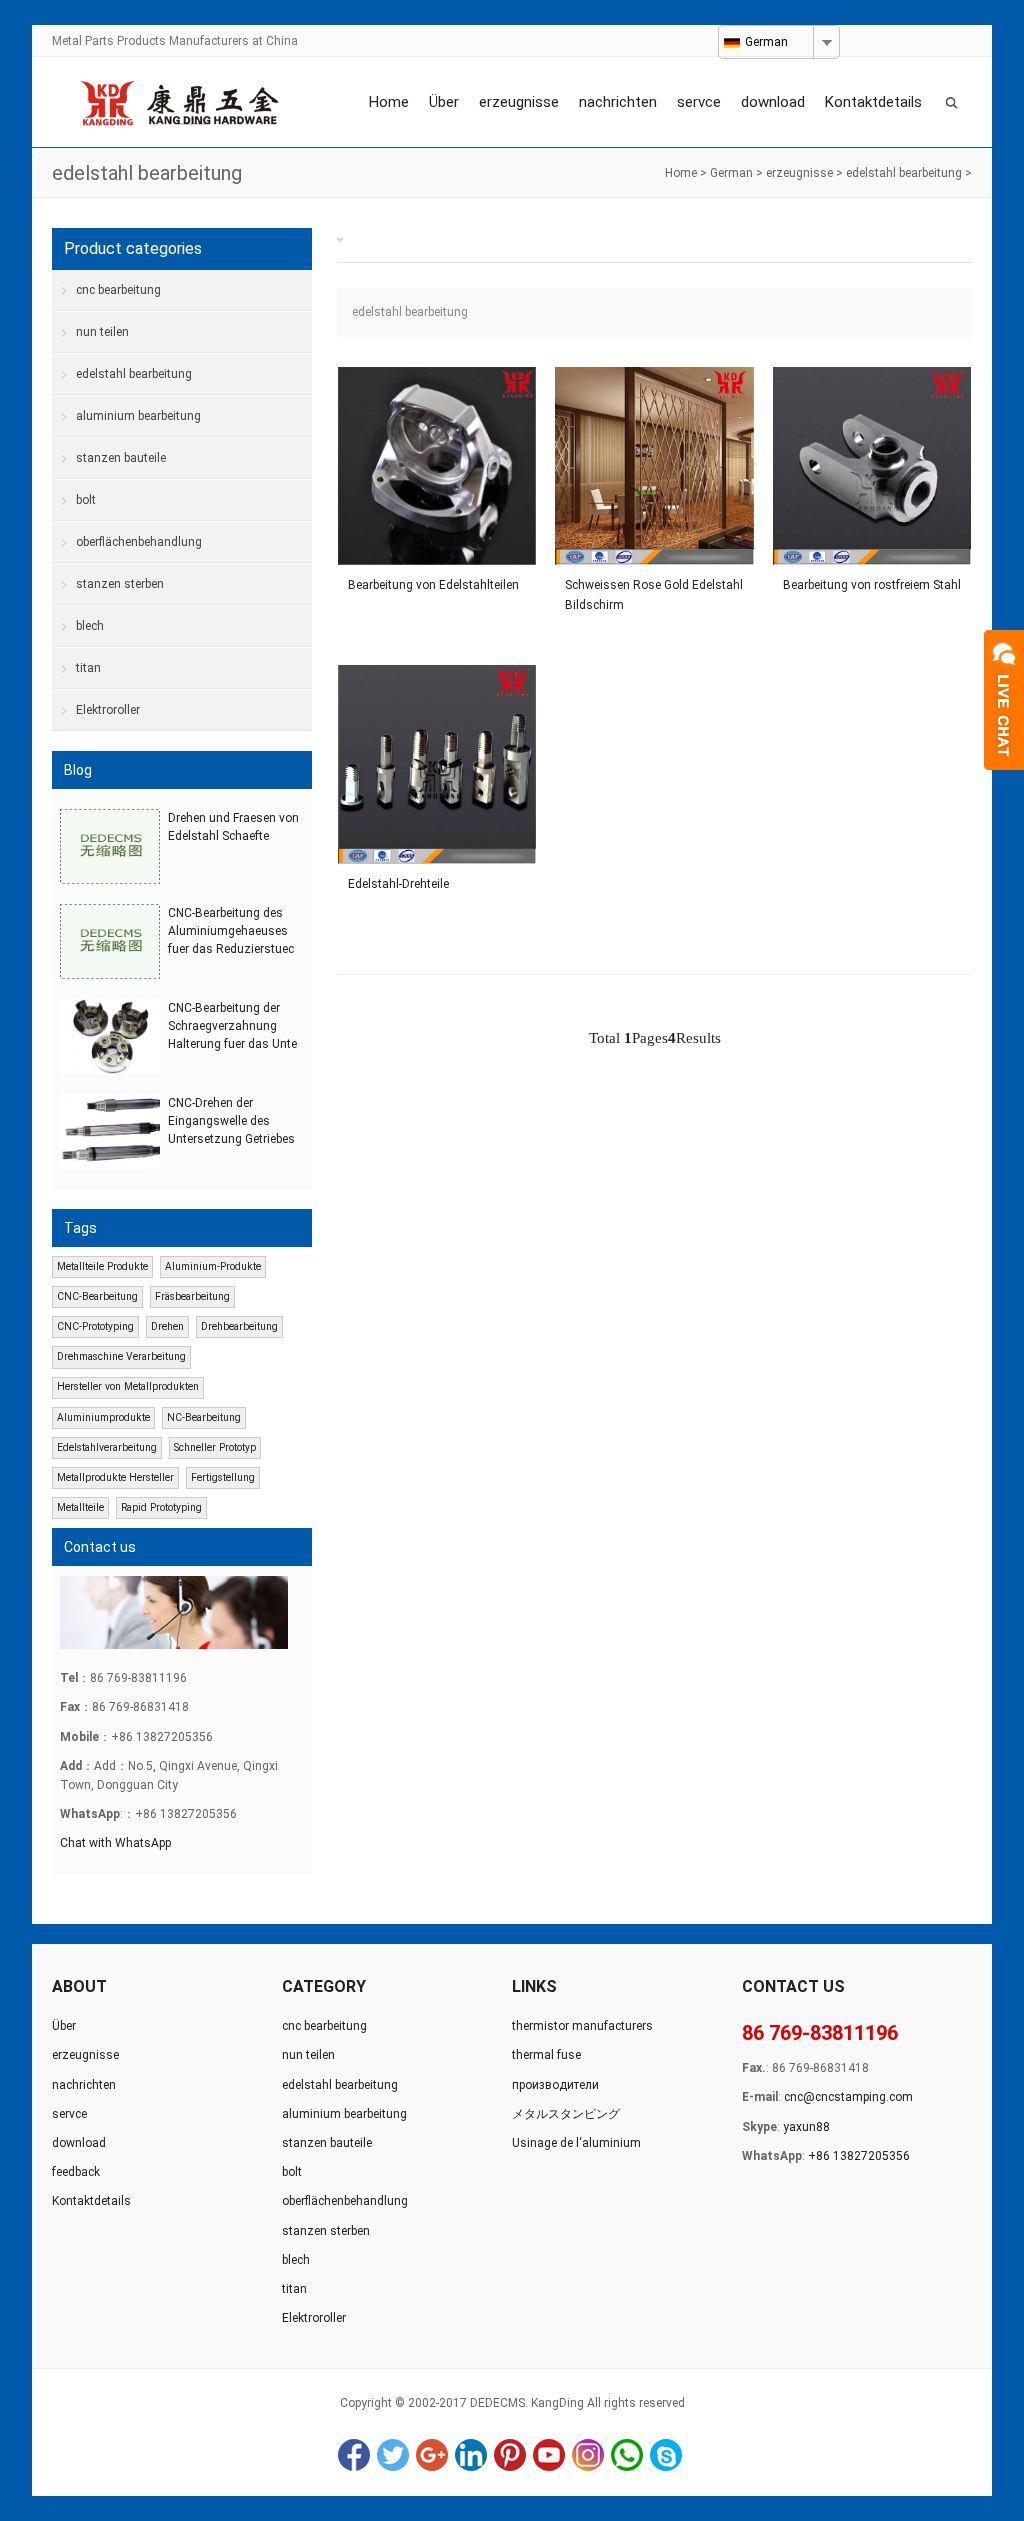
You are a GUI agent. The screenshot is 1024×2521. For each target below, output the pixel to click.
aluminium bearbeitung (138, 416)
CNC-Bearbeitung (97, 1296)
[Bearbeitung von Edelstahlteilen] (437, 466)
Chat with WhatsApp (115, 1843)
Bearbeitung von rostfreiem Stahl (872, 585)
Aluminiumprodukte (103, 1417)
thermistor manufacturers (582, 2026)
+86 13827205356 (859, 2156)
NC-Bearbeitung (204, 1417)
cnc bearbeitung (118, 290)
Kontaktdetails (873, 102)
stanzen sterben (120, 584)
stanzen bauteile (121, 458)
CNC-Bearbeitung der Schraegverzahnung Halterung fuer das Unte (232, 1026)
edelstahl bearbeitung (904, 173)
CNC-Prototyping (95, 1326)
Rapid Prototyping (161, 1507)
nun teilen (102, 332)
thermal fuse (546, 2055)
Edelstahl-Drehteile (398, 884)
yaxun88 (806, 2127)
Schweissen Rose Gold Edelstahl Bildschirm (654, 595)
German (731, 173)
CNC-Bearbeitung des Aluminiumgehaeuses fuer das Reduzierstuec (231, 931)
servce (699, 102)
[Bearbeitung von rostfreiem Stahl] (872, 466)
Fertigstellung (223, 1477)
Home (389, 102)
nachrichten (618, 102)
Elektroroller (108, 710)
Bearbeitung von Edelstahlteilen (433, 585)
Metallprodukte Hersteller (115, 1477)
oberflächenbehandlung (139, 542)
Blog (78, 770)
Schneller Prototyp (215, 1447)
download (773, 102)
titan (88, 668)
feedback (76, 2172)
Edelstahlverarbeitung (107, 1447)
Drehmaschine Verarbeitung (121, 1356)
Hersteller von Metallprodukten (128, 1386)
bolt (86, 500)
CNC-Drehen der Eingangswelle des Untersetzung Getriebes (231, 1121)
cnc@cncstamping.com (848, 2097)
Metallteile (80, 1507)
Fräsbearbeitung (192, 1296)
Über (444, 102)
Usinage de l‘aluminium (576, 2143)
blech (90, 626)
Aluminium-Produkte (213, 1266)
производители (555, 2085)
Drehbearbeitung (239, 1326)
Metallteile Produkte (102, 1266)
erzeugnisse (519, 102)
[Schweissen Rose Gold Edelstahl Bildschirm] (654, 466)
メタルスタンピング (566, 2114)
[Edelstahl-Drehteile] (437, 764)
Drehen (167, 1326)
